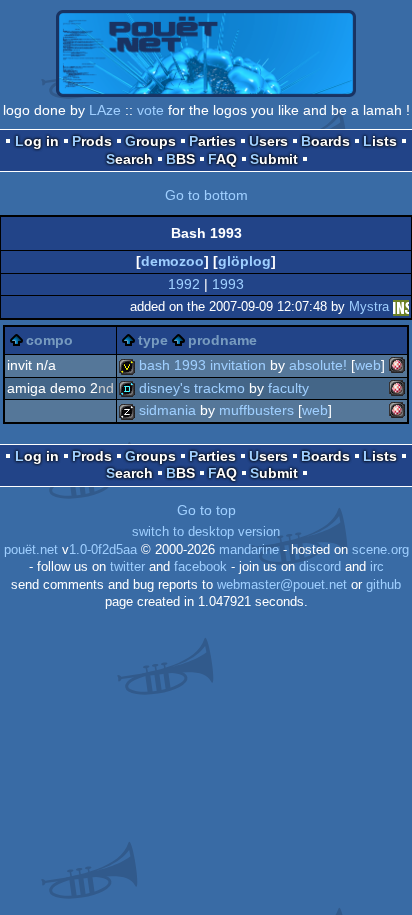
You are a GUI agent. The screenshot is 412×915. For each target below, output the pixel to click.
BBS (180, 159)
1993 (228, 284)
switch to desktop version (206, 532)
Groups (150, 141)
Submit (274, 159)
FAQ (222, 159)
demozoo (172, 261)
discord (320, 567)
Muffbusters (256, 410)
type (153, 340)
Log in (37, 141)
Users (268, 141)
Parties (212, 141)
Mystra (369, 306)
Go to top (206, 510)
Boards (325, 141)
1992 (184, 284)
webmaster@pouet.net (282, 585)
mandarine (249, 550)
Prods (92, 141)
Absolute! (318, 365)
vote (150, 110)
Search (129, 159)
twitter (127, 567)
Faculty (288, 388)
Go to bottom (206, 195)
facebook (200, 567)
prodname (222, 340)
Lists (380, 141)
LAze (105, 110)
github (383, 585)
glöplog (244, 261)
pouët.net (31, 550)
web (368, 365)
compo (49, 340)
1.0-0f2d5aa (103, 550)
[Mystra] (401, 306)
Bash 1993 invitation (202, 365)
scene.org (380, 550)
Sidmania (167, 410)
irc (377, 567)
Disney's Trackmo (192, 388)
